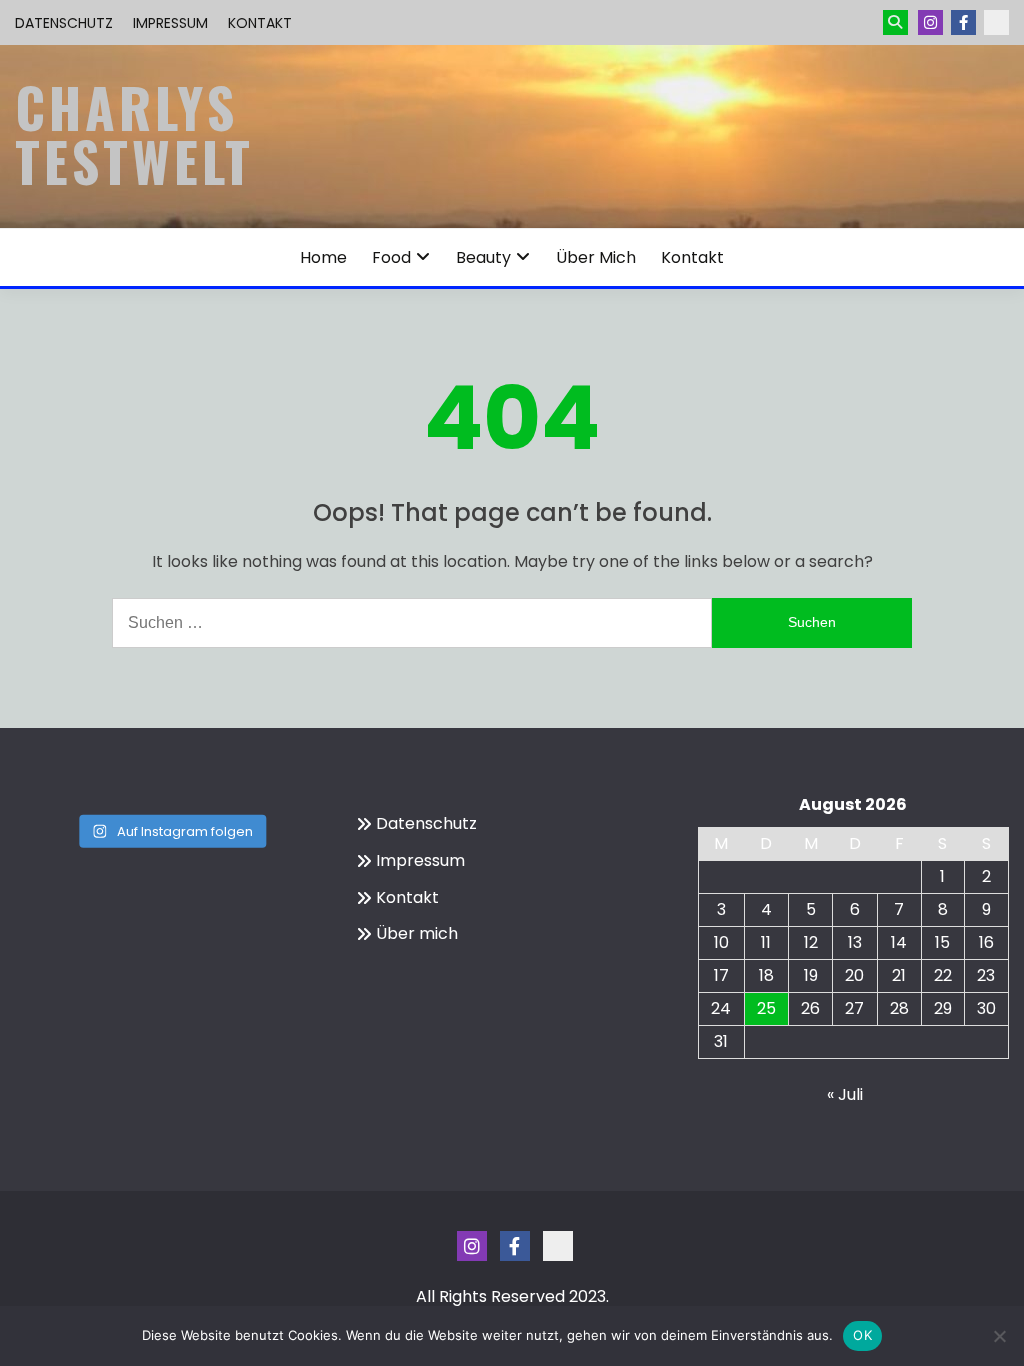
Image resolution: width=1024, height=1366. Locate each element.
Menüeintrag (963, 22)
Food (391, 257)
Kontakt (260, 23)
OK (862, 1335)
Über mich (596, 257)
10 (721, 942)
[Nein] (999, 1336)
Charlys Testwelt (134, 134)
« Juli (845, 1094)
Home (323, 257)
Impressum (170, 23)
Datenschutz (64, 23)
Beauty (483, 257)
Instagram (930, 22)
